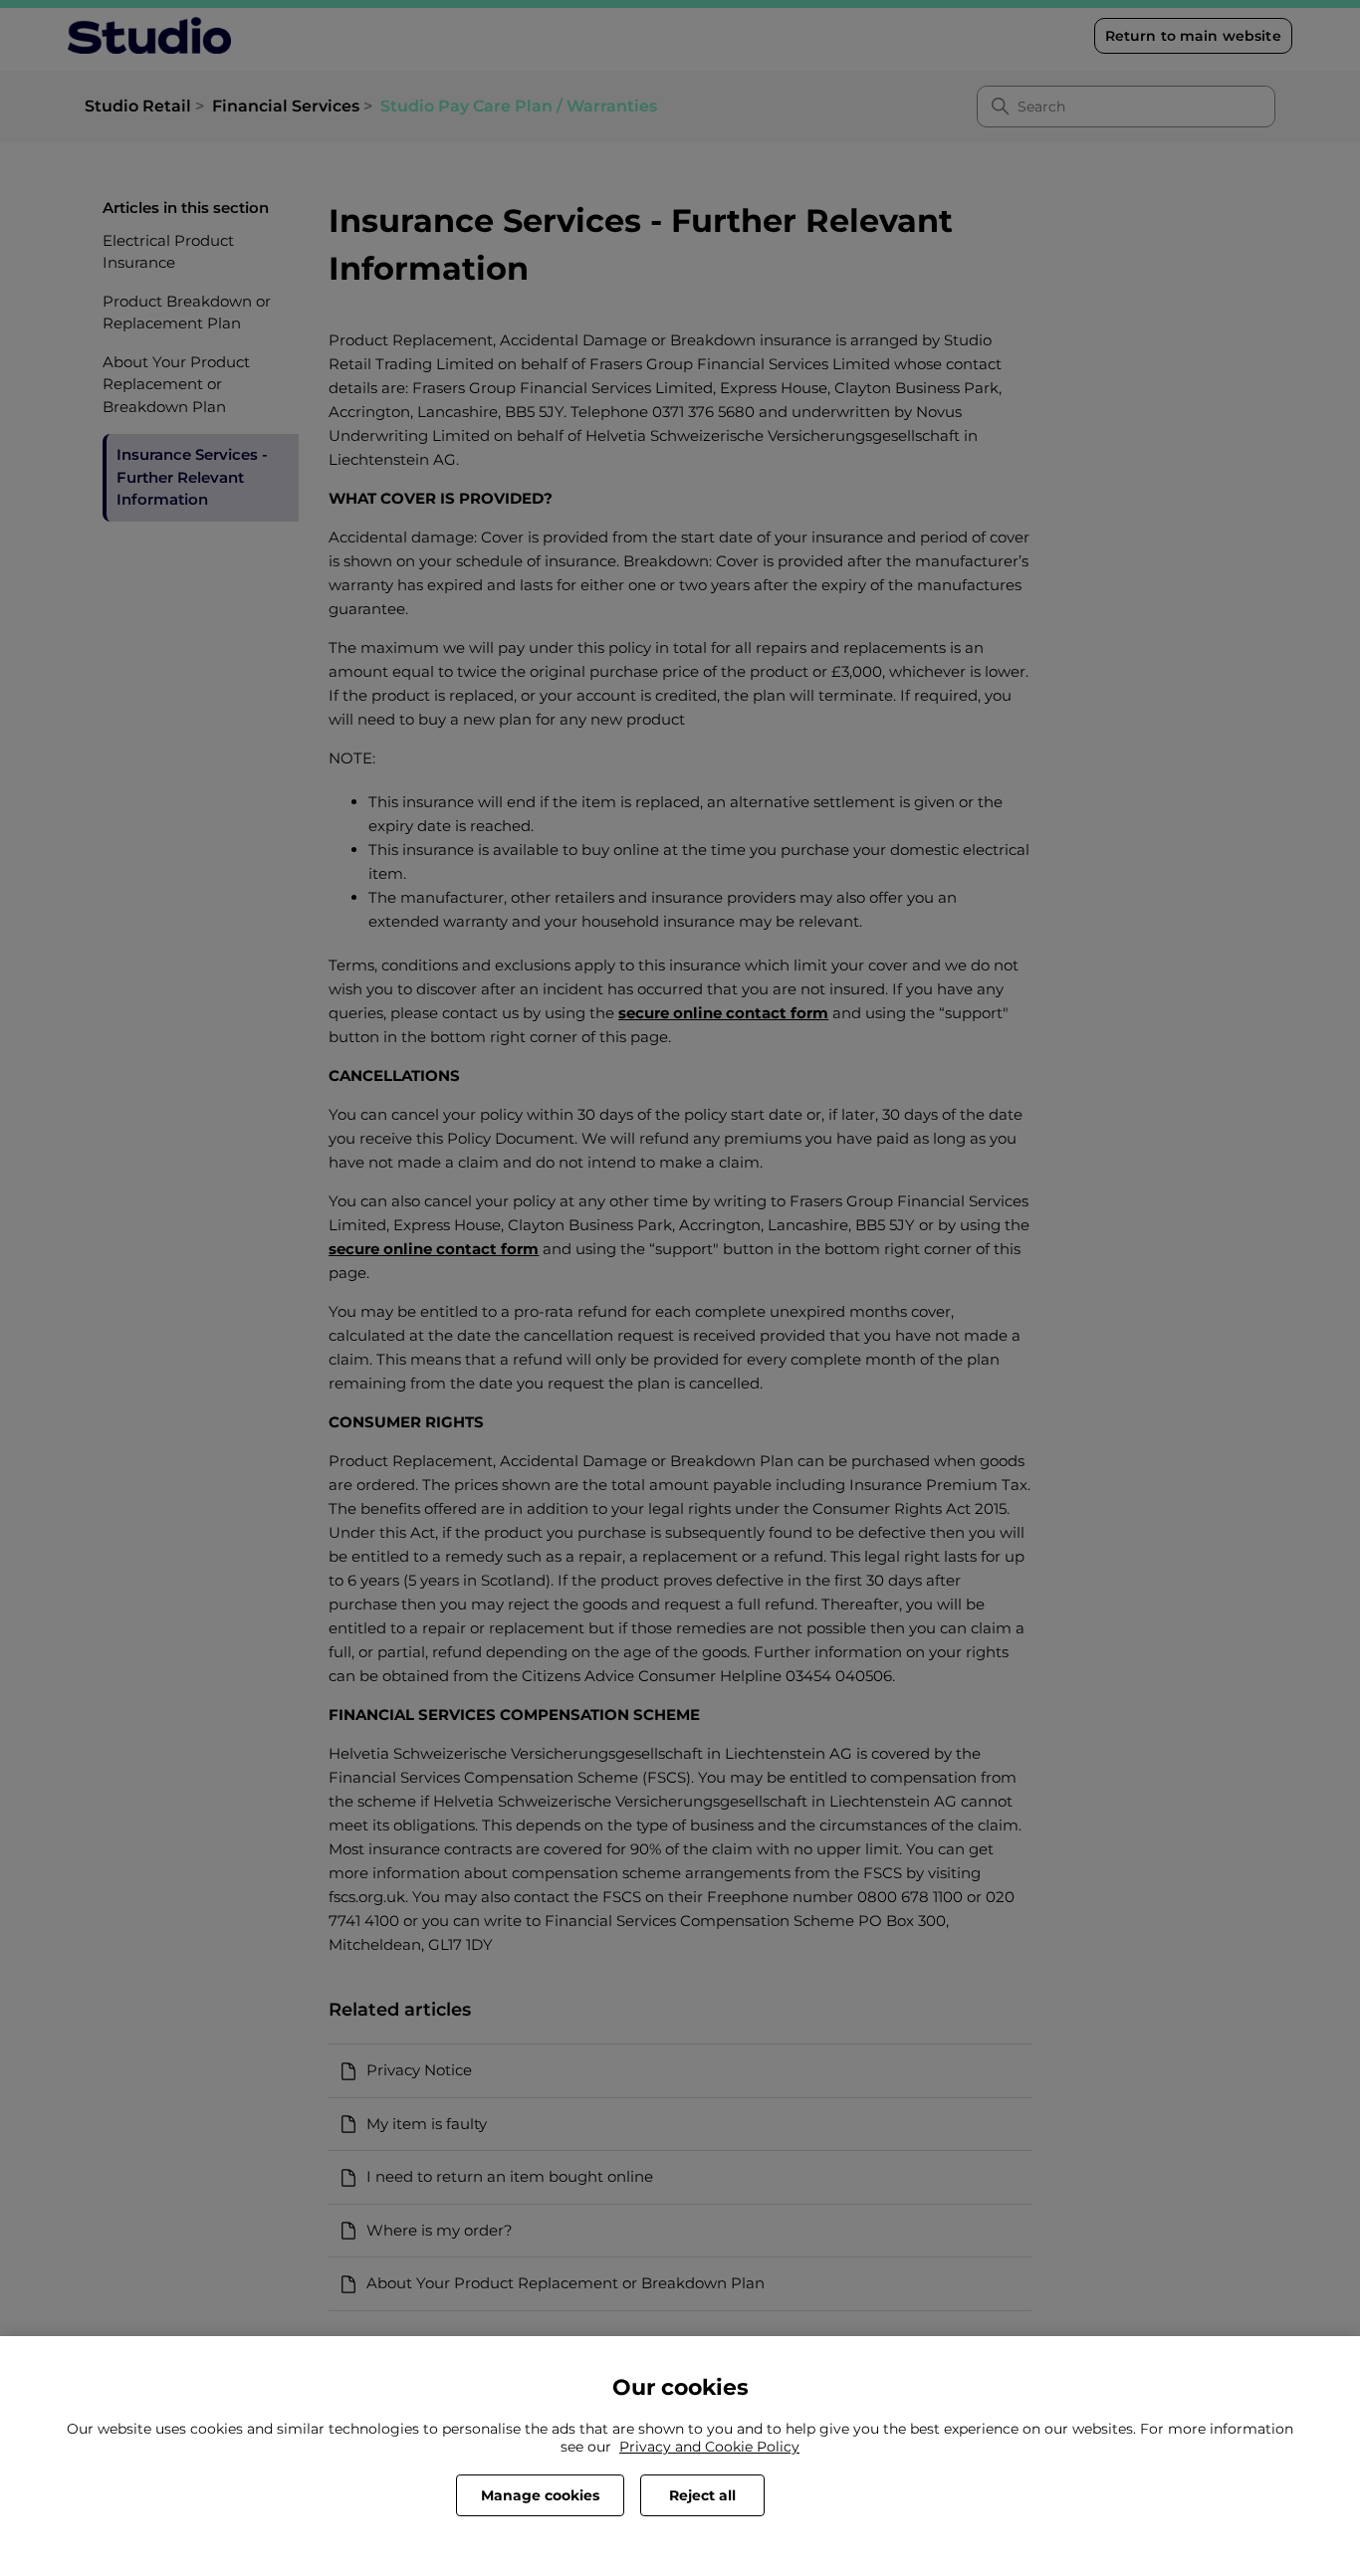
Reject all (702, 2495)
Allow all (842, 2495)
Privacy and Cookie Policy (709, 2447)
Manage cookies (540, 2495)
